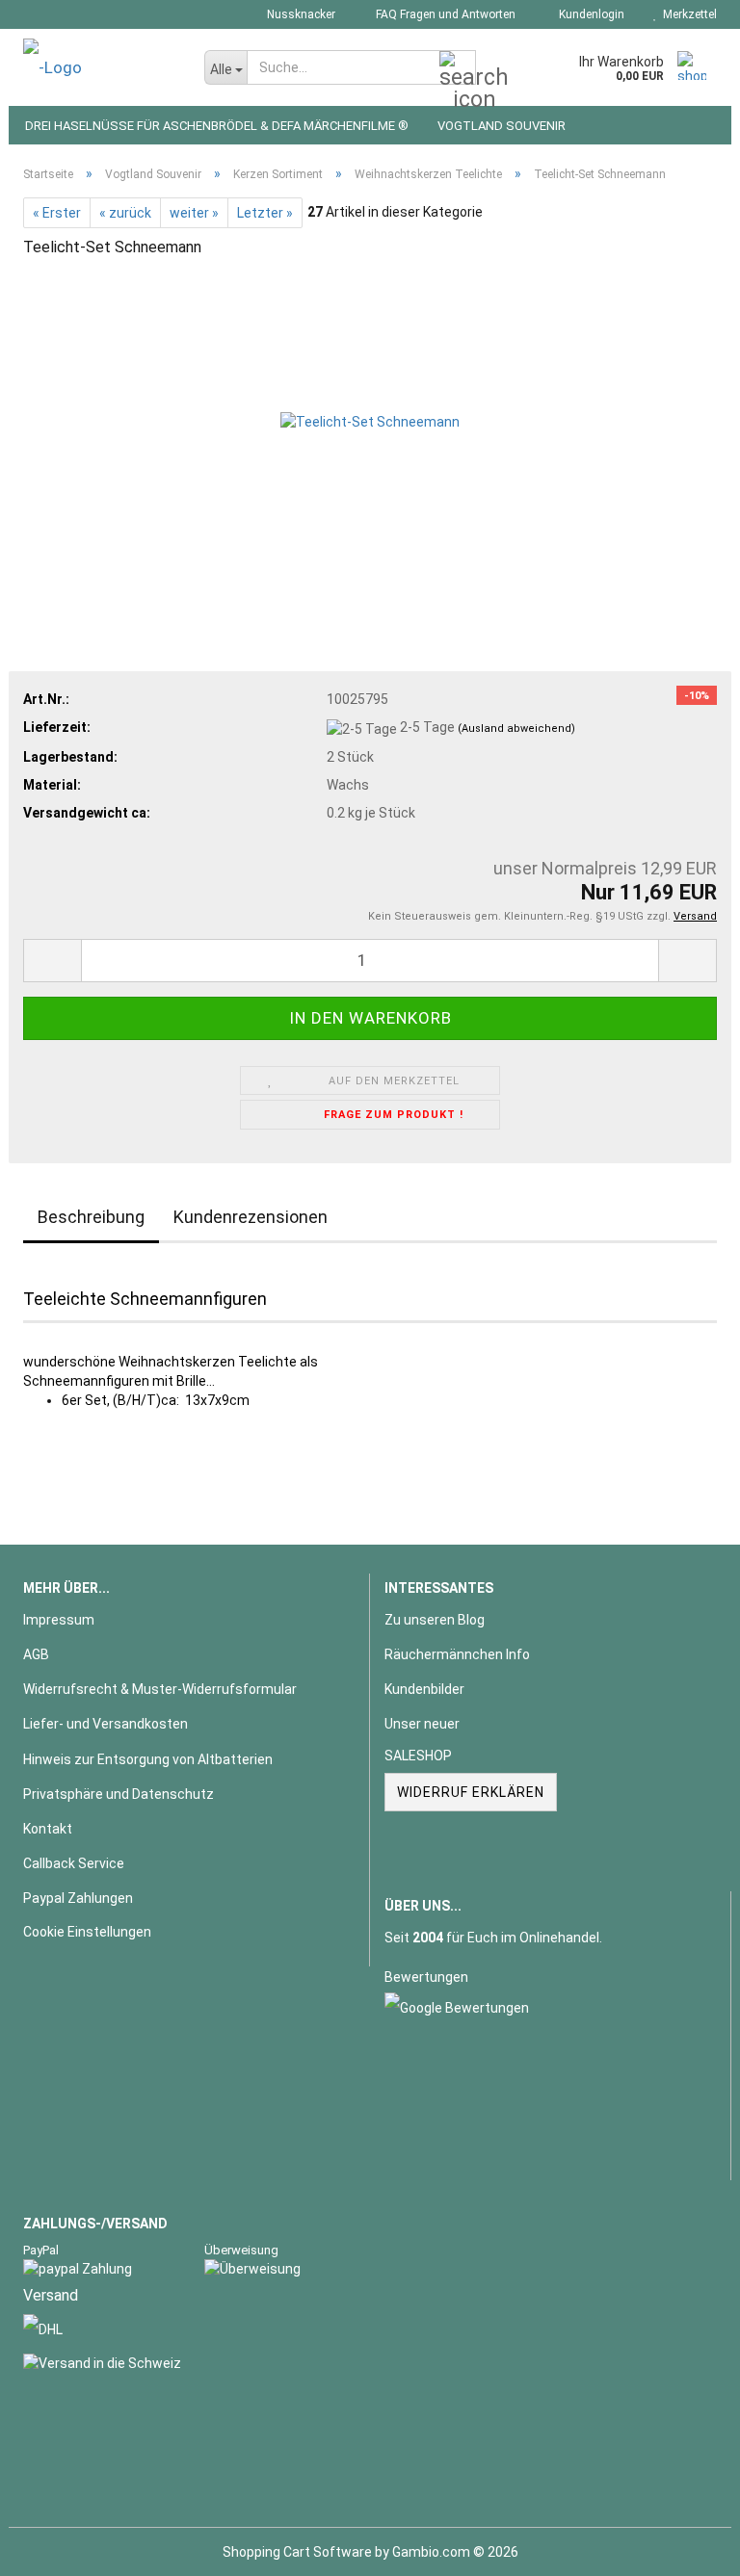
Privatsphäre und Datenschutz (119, 1794)
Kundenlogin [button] (589, 14)
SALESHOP (418, 1756)
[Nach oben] (687, 2547)
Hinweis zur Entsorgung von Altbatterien (148, 1759)
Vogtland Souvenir (502, 126)
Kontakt (48, 1829)
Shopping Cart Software (297, 2552)
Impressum (59, 1620)
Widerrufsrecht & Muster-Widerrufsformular (160, 1689)
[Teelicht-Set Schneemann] (370, 420)
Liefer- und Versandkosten (106, 1724)
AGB (36, 1654)
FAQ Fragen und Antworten (444, 14)
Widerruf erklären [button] (471, 1792)
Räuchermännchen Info (457, 1654)
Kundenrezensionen (251, 1217)
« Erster (57, 213)
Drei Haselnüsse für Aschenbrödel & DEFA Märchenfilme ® (217, 126)
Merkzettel (687, 14)
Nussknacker (300, 14)
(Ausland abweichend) (516, 729)
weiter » (194, 213)
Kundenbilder (424, 1689)
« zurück (125, 213)
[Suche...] (458, 68)
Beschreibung (91, 1217)
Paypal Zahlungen (78, 1898)
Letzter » (265, 213)
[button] (52, 961)
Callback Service (74, 1863)
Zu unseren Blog (435, 1620)
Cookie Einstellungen (87, 1932)
